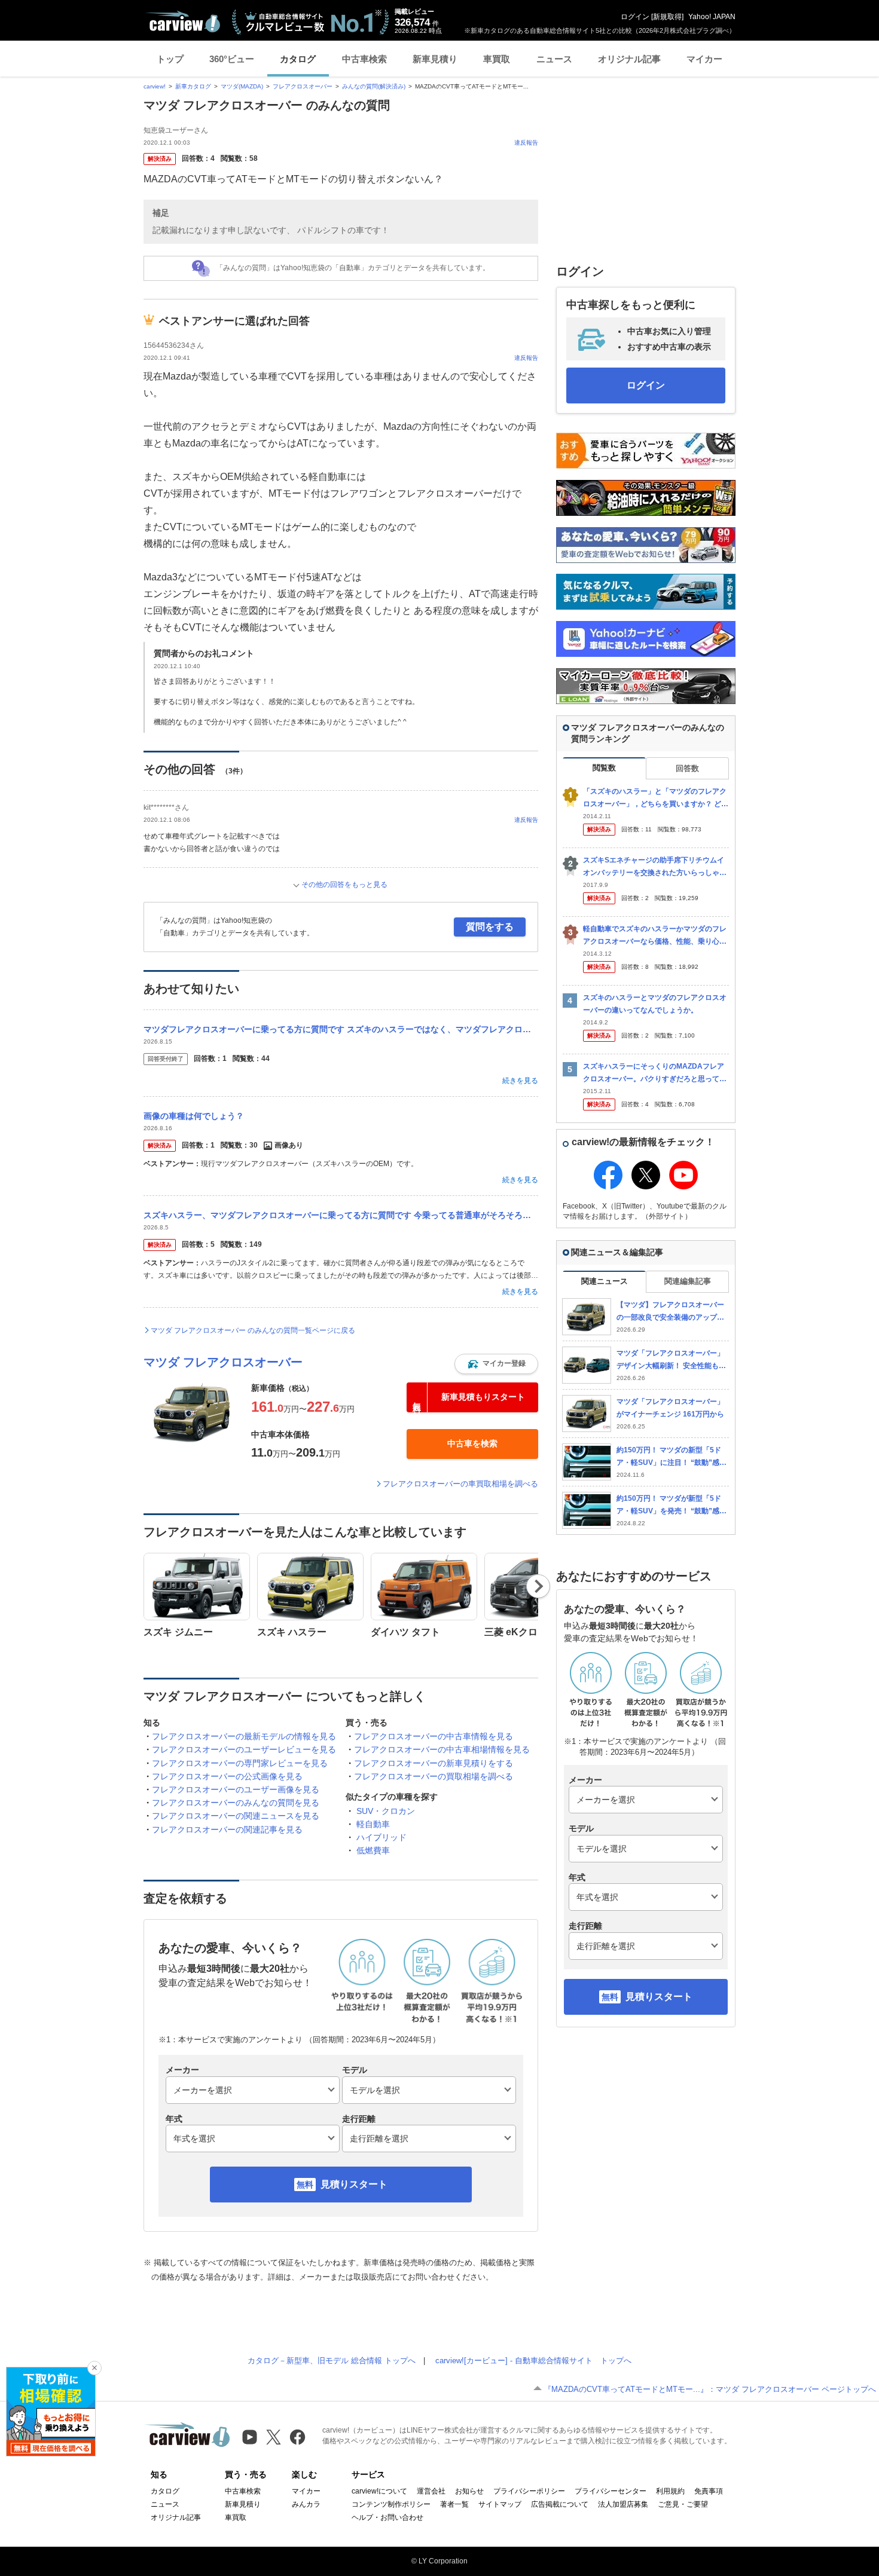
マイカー (704, 59)
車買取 (497, 59)
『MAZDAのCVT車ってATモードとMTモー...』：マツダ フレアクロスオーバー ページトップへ (710, 2389)
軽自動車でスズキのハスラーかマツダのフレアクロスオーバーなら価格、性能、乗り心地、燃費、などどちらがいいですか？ (655, 936)
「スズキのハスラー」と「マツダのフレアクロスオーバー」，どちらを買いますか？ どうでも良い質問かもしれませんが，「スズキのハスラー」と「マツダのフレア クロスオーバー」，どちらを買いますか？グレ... (656, 798)
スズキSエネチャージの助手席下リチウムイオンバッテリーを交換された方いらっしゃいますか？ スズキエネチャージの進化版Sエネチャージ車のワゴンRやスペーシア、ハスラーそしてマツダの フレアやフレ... (655, 867)
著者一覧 (454, 2504)
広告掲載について (560, 2504)
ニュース (554, 59)
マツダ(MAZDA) (242, 86)
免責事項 (709, 2491)
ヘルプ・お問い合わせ (387, 2517)
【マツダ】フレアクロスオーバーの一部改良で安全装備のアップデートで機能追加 (670, 1312)
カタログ (298, 59)
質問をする (490, 927)
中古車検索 (364, 59)
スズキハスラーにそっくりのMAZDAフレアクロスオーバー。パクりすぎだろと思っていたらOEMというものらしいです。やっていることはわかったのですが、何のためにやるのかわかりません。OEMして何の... (656, 1073)
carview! (155, 86)
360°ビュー (232, 59)
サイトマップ (500, 2504)
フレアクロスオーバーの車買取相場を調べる (460, 1484)
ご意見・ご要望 (683, 2504)
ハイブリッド (381, 1837)
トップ (170, 59)
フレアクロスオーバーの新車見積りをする (434, 1763)
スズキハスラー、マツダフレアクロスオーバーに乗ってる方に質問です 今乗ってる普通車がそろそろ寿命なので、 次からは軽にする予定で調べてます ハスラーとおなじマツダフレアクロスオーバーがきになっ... (341, 1215)
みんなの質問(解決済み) (374, 86)
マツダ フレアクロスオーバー (223, 1362)
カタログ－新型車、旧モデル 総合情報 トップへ (332, 2361)
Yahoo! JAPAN (712, 17)
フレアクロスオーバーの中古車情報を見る (434, 1736)
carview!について (379, 2491)
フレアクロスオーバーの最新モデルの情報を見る (244, 1736)
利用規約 (670, 2491)
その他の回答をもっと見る (344, 885)
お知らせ (469, 2491)
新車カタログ (193, 86)
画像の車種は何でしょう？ (194, 1116)
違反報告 (526, 143)
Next (538, 1586)
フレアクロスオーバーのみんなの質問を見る (236, 1803)
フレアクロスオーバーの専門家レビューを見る (240, 1763)
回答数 (687, 768)
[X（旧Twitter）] (274, 2437)
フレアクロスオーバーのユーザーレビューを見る (244, 1749)
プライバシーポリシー (529, 2491)
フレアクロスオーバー (303, 86)
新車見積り (435, 59)
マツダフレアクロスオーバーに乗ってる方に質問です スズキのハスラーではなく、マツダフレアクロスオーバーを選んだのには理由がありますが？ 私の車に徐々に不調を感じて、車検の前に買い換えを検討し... (341, 1029)
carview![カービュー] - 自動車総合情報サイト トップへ (533, 2361)
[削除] (94, 2368)
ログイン (635, 17)
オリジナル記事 (629, 59)
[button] (496, 1364)
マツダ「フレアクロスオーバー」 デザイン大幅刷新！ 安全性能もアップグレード (671, 1360)
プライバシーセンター (611, 2491)
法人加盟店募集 (623, 2504)
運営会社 (431, 2491)
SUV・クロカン (386, 1811)
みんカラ (306, 2504)
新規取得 (667, 17)
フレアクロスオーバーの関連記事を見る (227, 1829)
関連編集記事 (688, 1281)
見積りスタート (354, 2184)
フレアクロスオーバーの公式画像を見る (227, 1776)
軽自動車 (373, 1824)
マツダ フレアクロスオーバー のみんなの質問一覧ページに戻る (253, 1330)
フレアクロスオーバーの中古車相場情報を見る (442, 1749)
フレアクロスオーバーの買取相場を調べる (434, 1776)
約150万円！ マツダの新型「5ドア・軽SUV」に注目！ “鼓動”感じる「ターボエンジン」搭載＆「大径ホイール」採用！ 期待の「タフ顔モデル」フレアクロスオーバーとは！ (672, 1457)
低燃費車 (373, 1850)
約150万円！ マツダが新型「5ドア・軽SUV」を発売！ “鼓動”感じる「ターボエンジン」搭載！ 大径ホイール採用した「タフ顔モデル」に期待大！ (672, 1505)
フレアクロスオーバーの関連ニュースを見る (236, 1816)
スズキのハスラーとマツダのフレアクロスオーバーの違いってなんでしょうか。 (655, 1004)
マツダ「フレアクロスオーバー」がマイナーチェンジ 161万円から (670, 1408)
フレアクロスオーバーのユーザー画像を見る (236, 1789)
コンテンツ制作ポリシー (391, 2504)
